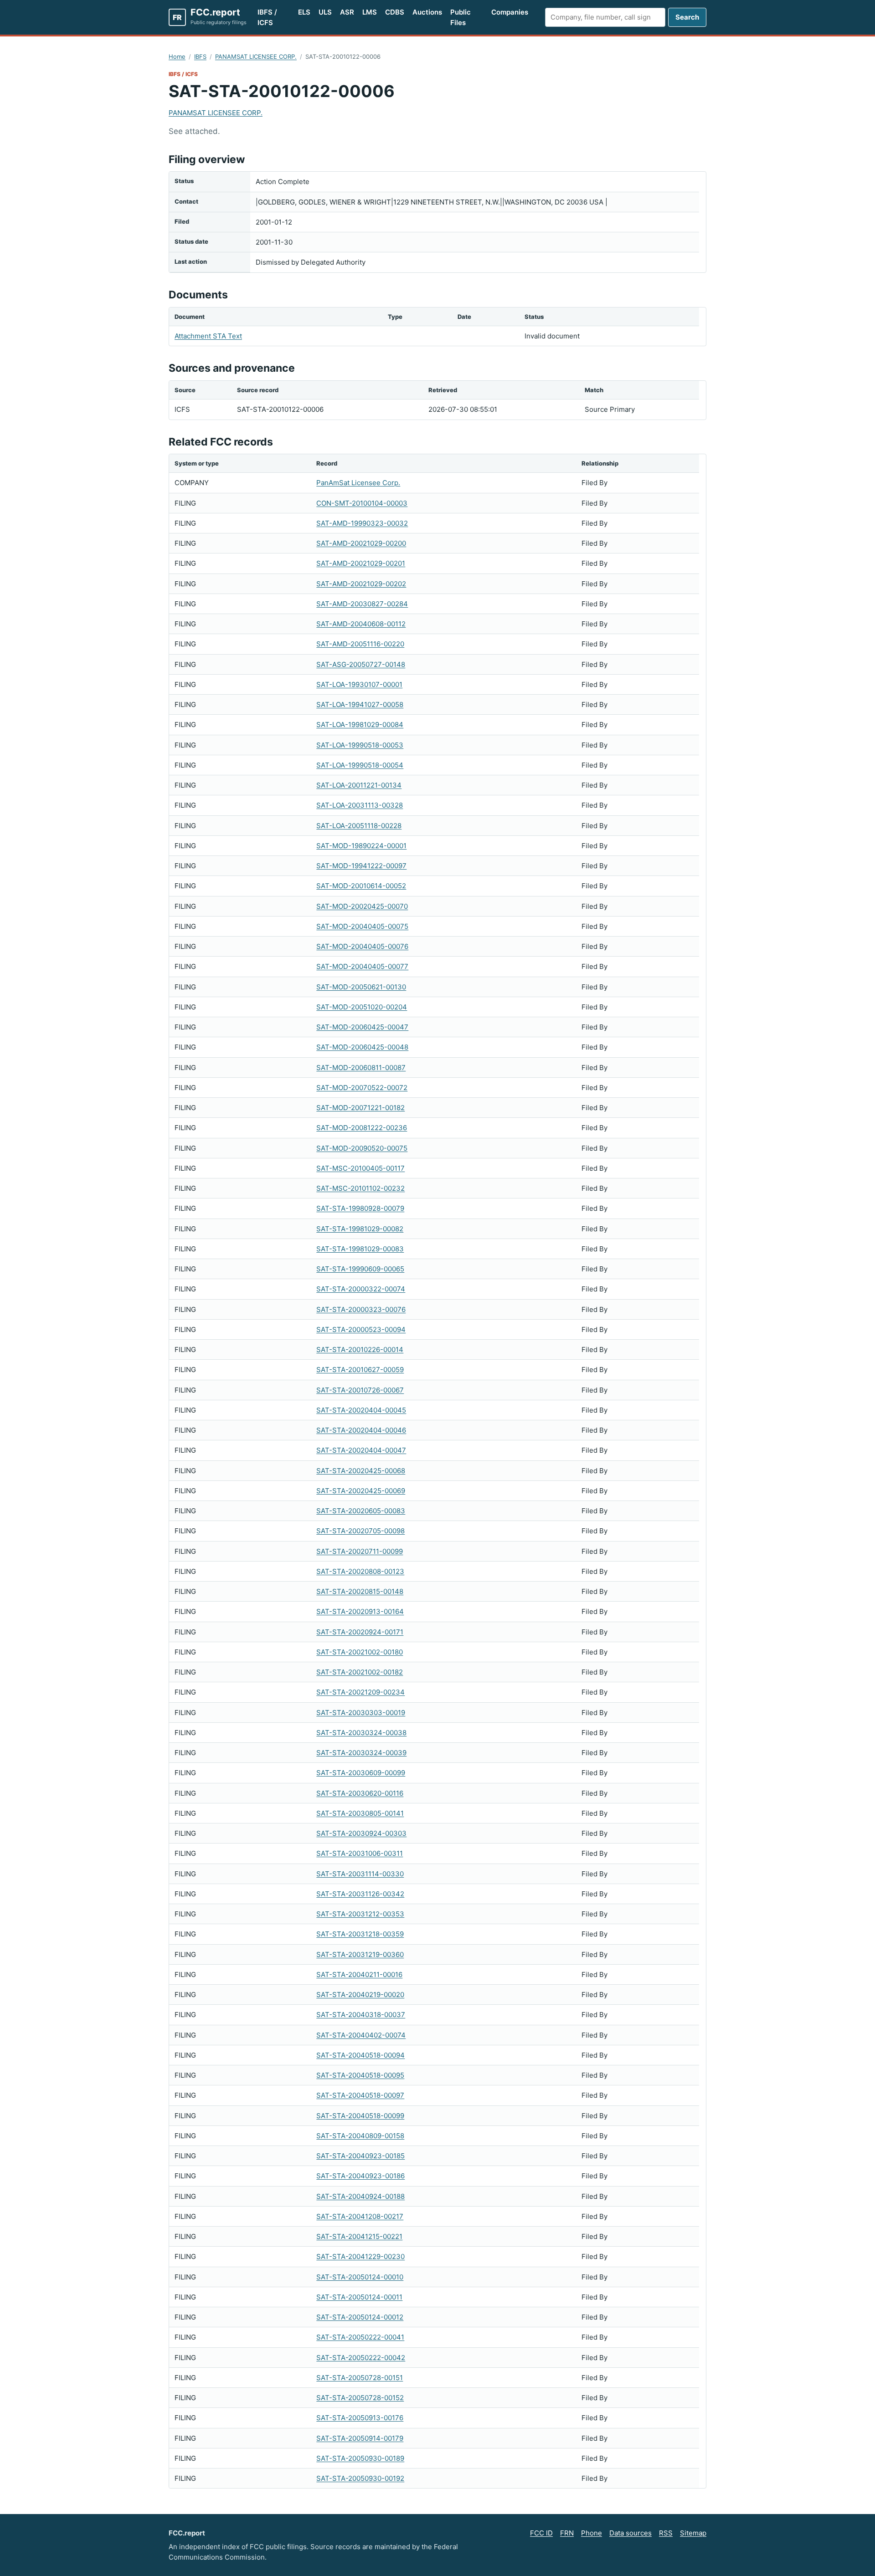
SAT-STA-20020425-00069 (361, 1491)
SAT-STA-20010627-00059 (360, 1370)
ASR (347, 12)
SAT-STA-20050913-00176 (360, 2418)
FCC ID (541, 2533)
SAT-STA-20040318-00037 (361, 2015)
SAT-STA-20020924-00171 (360, 1632)
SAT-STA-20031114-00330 (360, 1874)
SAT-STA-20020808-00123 (360, 1571)
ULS (325, 12)
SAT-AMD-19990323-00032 (362, 523)
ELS (304, 12)
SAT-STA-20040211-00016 (359, 1974)
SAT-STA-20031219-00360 (360, 1954)
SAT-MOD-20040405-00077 (362, 966)
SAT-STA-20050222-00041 (360, 2337)
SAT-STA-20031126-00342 (360, 1894)
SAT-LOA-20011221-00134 (359, 785)
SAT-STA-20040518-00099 (360, 2116)
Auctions (427, 12)
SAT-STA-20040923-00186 (360, 2176)
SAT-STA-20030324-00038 (361, 1733)
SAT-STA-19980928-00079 (360, 1208)
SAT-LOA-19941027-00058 (360, 704)
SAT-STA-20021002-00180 (360, 1652)
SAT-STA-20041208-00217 (360, 2216)
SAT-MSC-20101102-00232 (360, 1188)
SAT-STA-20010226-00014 (360, 1349)
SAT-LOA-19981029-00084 (360, 725)
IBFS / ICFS (267, 17)
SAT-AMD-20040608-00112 (361, 624)
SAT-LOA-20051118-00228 (359, 826)
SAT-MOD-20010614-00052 (361, 886)
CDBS (395, 12)
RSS (666, 2533)
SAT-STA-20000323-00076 (361, 1309)
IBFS (200, 56)
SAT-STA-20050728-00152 (360, 2398)
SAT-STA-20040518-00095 (360, 2075)
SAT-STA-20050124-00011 (359, 2297)
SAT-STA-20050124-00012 (360, 2317)
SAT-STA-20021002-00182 (360, 1672)
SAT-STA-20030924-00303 (361, 1833)
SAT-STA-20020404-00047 (361, 1450)
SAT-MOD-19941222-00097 (361, 866)
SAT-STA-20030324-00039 (361, 1753)
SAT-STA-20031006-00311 (360, 1853)
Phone (592, 2533)
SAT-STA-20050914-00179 (360, 2438)
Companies (510, 12)
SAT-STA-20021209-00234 (360, 1692)
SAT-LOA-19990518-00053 (360, 745)
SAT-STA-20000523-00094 (361, 1329)
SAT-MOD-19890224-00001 (361, 846)
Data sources (631, 2533)
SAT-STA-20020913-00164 (360, 1611)
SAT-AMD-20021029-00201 (361, 563)
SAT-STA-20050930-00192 (360, 2478)
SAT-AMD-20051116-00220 (360, 644)
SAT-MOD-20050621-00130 (361, 987)
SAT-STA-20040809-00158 (360, 2136)
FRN (567, 2533)
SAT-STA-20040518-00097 (360, 2095)
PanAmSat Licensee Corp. (358, 483)
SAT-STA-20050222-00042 (361, 2358)
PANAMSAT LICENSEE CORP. (256, 56)
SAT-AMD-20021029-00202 (361, 584)
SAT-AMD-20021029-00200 (361, 543)
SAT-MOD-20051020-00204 (362, 1007)
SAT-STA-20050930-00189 (360, 2458)
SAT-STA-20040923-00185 (360, 2156)
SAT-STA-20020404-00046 (361, 1430)
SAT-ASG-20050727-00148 (361, 664)
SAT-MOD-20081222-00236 (362, 1128)
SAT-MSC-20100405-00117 (360, 1168)
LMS (370, 12)
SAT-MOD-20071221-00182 (360, 1108)
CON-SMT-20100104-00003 (362, 503)
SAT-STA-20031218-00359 (360, 1934)
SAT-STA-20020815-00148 (360, 1591)
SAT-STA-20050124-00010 (360, 2277)
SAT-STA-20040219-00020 (360, 1995)
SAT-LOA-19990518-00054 (360, 765)
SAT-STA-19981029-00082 (360, 1229)
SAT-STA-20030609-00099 (361, 1773)
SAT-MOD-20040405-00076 (362, 946)
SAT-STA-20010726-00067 (360, 1390)
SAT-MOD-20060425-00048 (362, 1047)
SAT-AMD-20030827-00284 (362, 604)
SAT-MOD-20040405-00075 (362, 926)
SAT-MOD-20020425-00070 (362, 906)
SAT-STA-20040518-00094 (360, 2055)
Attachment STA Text (208, 336)
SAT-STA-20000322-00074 (361, 1289)
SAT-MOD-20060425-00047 (362, 1027)
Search (687, 17)
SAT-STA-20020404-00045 (361, 1410)
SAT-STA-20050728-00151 (360, 2378)
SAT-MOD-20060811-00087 (361, 1068)
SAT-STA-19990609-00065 (360, 1269)
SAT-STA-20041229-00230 (360, 2256)
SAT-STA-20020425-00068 (361, 1471)
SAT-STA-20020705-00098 (360, 1531)
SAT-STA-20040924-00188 (360, 2196)
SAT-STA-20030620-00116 (360, 1793)
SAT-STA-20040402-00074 (361, 2035)
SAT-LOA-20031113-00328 (360, 805)
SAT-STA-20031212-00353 (360, 1914)
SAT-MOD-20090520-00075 (362, 1148)
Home (177, 56)
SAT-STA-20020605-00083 (361, 1511)
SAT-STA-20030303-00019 (361, 1713)
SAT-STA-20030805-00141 (360, 1813)
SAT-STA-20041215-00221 (359, 2236)
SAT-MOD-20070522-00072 (362, 1088)
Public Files (461, 17)
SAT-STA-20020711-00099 (360, 1551)
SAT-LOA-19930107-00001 (359, 684)
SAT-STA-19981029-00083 (360, 1249)
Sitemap (693, 2533)
